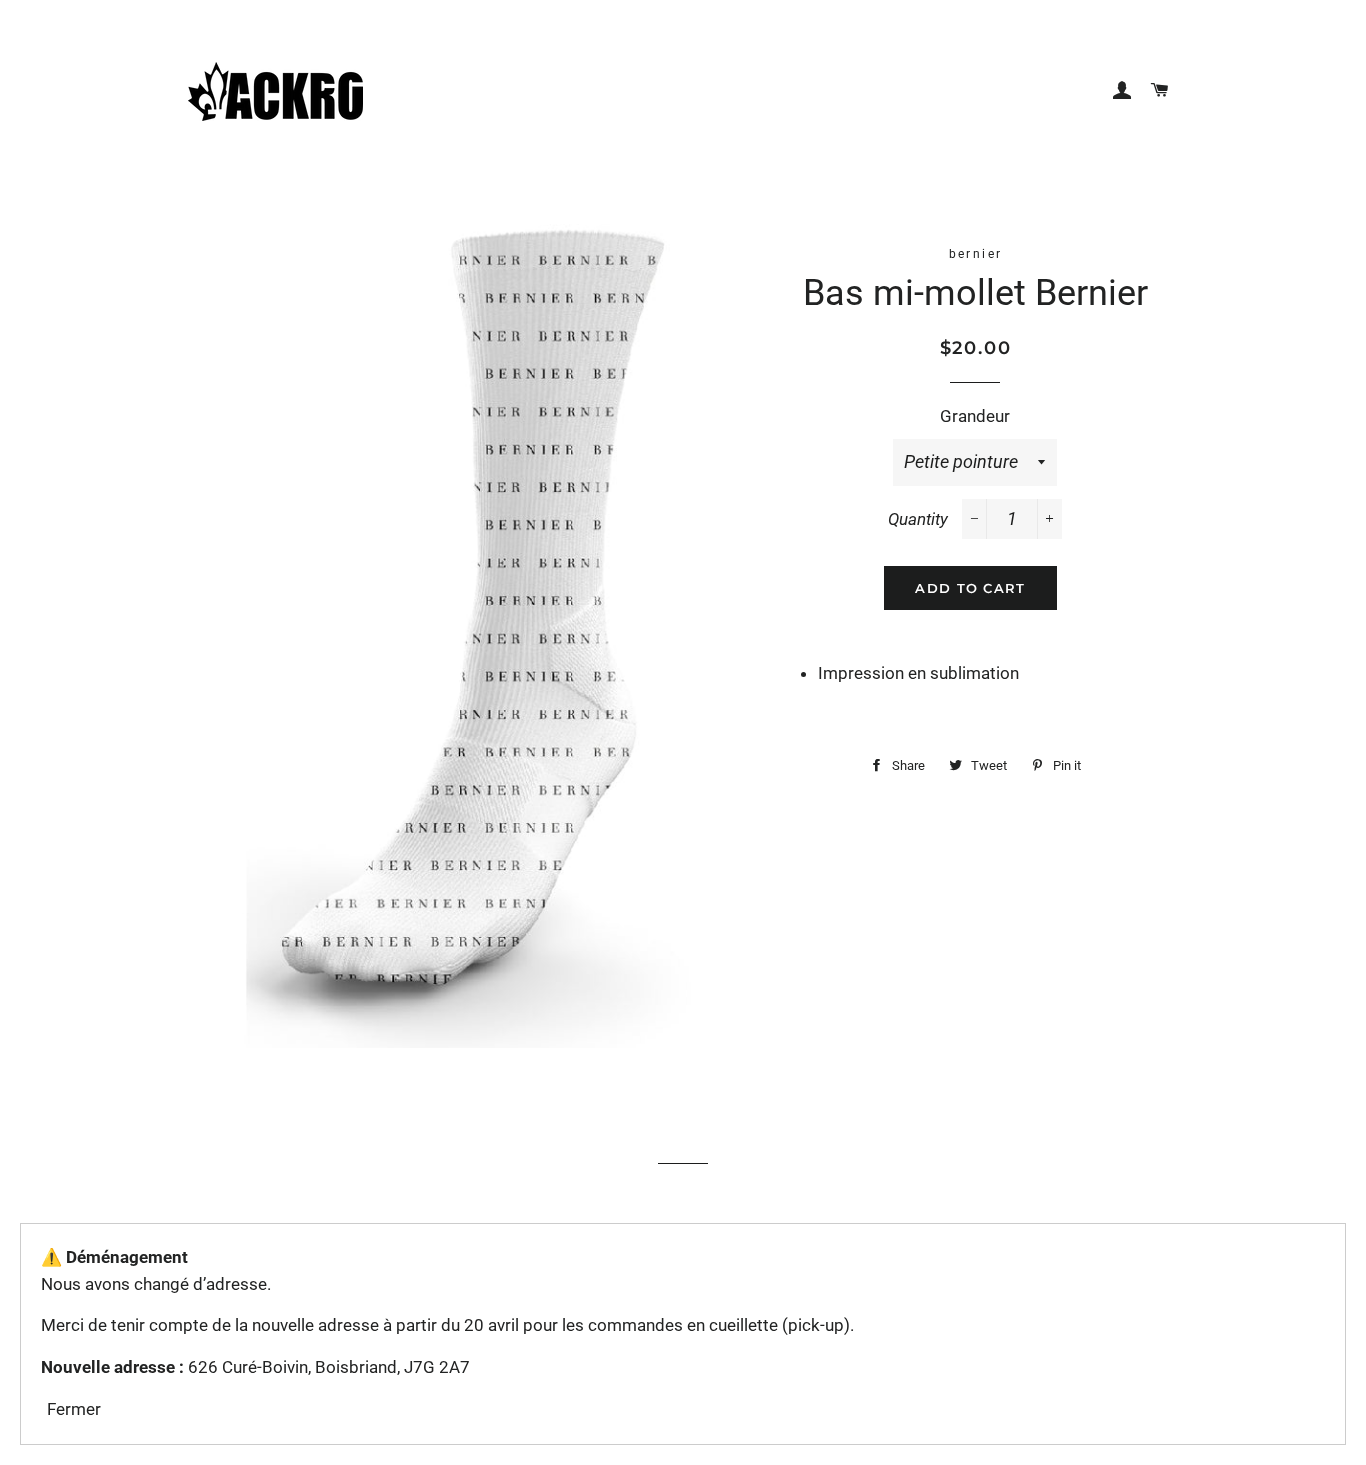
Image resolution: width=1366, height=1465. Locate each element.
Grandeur (975, 416)
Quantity (918, 519)
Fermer (74, 1409)
